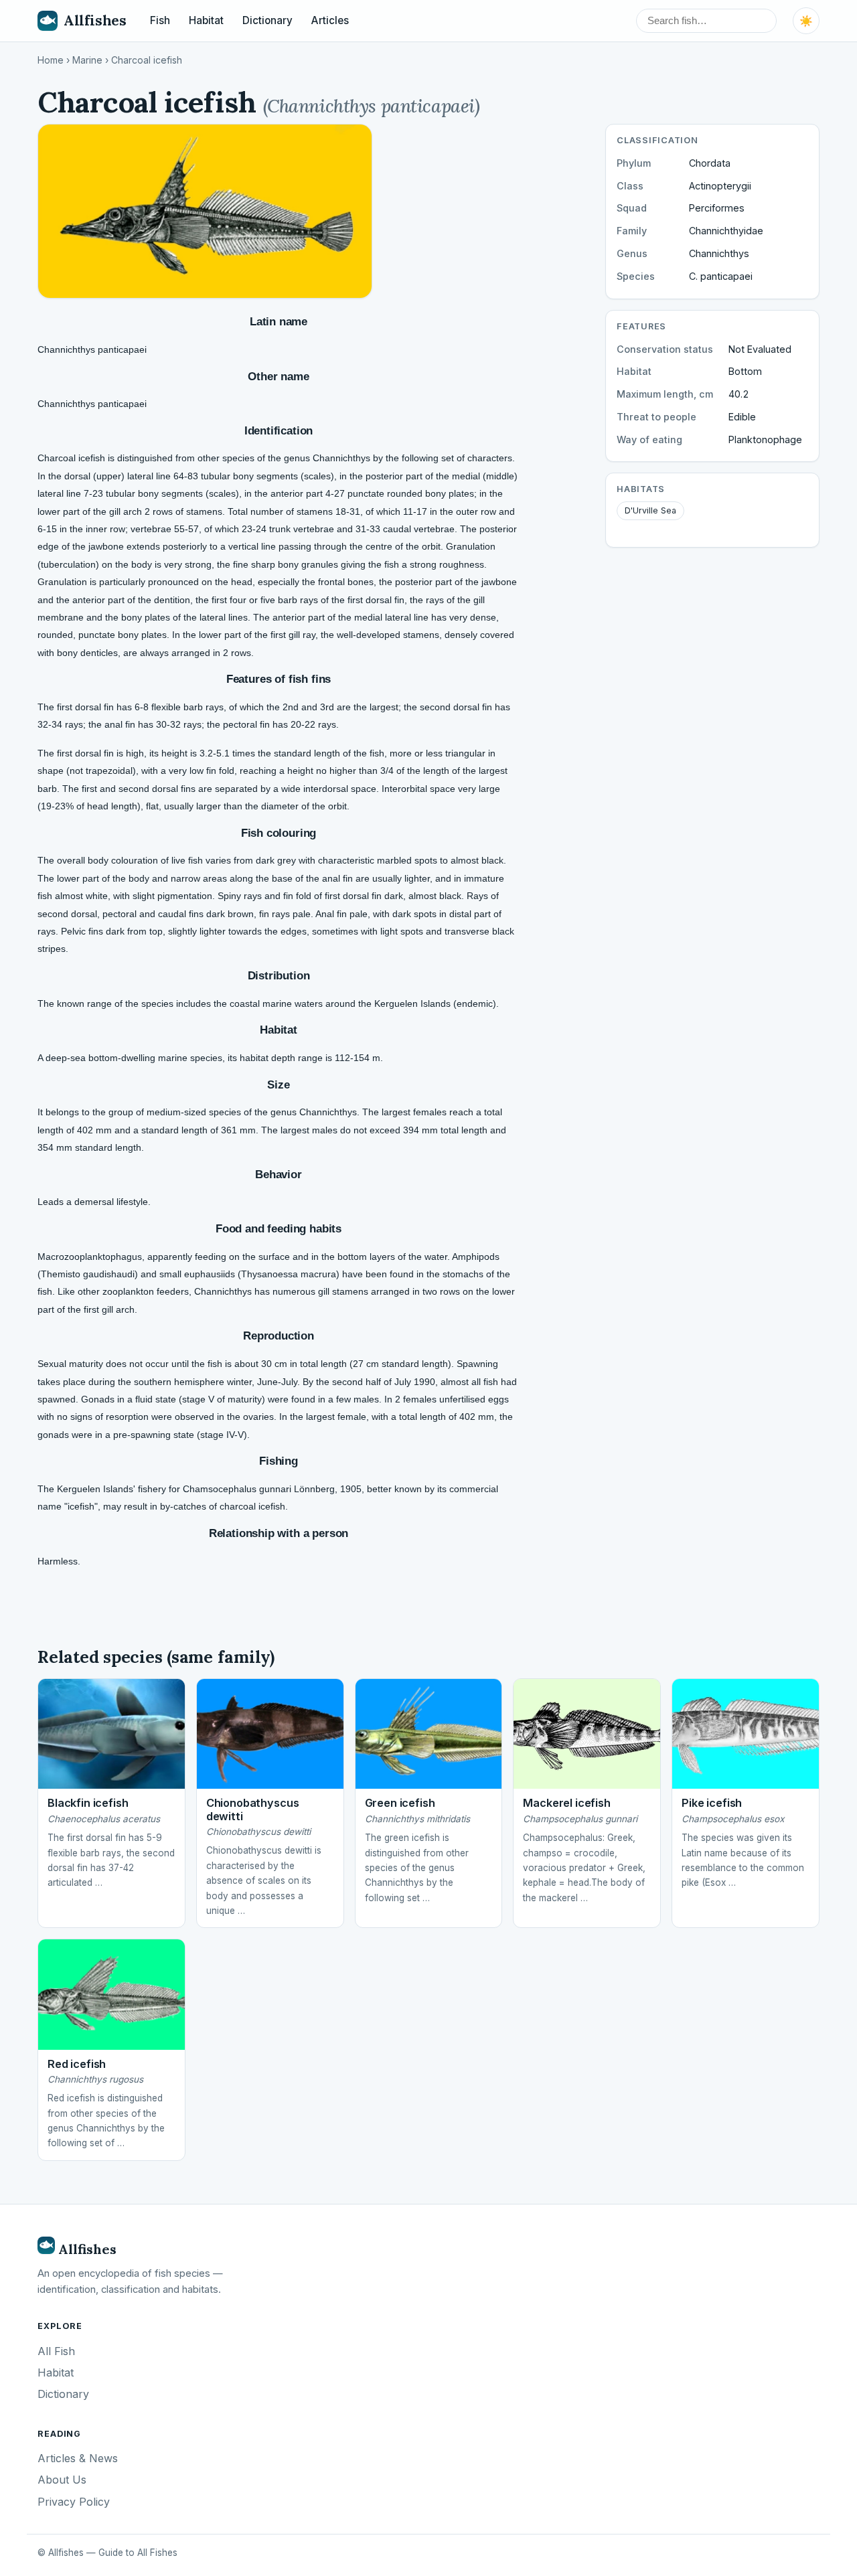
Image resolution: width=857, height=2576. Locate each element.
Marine (87, 60)
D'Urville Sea (650, 510)
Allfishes (95, 20)
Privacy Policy (74, 2502)
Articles (330, 20)
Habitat (206, 20)
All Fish (56, 2351)
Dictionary (267, 20)
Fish (160, 20)
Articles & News (78, 2458)
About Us (62, 2480)
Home (51, 60)
